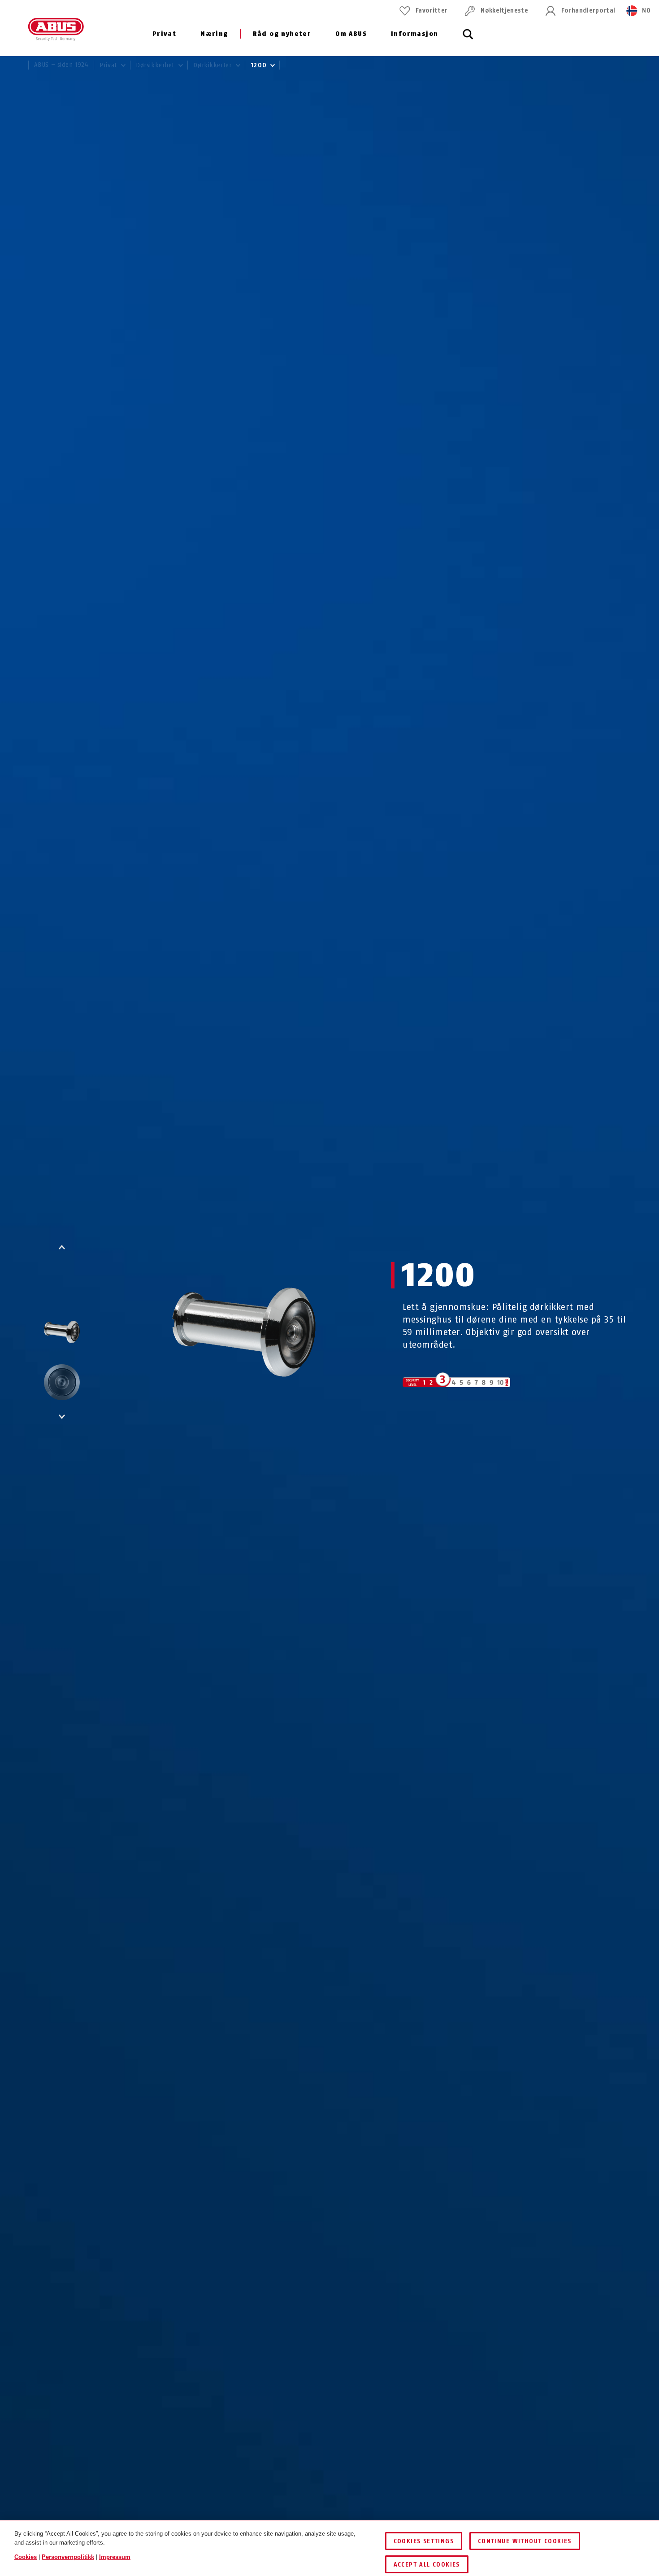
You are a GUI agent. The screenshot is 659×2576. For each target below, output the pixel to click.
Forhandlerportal (588, 11)
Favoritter (431, 11)
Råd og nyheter (282, 34)
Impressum (115, 2557)
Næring (214, 34)
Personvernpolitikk (68, 2557)
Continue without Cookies (525, 2541)
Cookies (26, 2557)
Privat (164, 34)
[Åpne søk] (468, 39)
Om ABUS (351, 34)
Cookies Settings (424, 2541)
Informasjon (414, 34)
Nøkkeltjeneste (504, 11)
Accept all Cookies (427, 2565)
